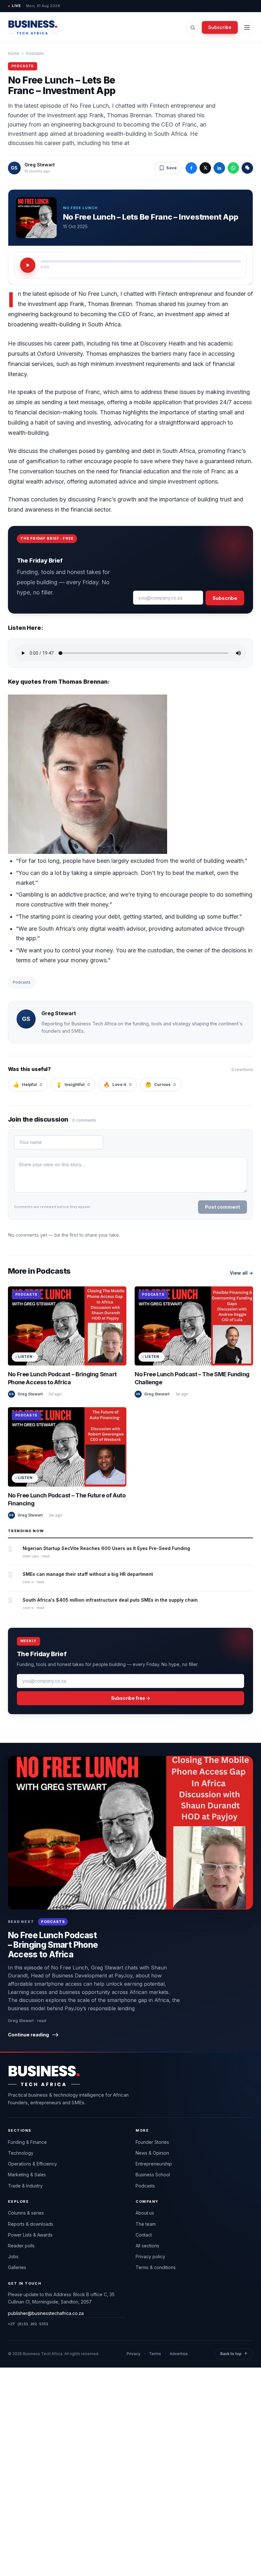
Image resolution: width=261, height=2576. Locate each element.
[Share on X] (205, 168)
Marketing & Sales (27, 2175)
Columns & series (26, 2213)
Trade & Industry (25, 2186)
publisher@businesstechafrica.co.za (46, 2313)
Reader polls (21, 2246)
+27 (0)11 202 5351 (28, 2324)
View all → (241, 1273)
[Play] (28, 265)
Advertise (179, 2354)
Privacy (134, 2354)
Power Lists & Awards (30, 2235)
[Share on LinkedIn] (219, 168)
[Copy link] (247, 168)
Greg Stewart (40, 165)
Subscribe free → (131, 1698)
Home (14, 53)
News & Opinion (152, 2153)
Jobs (13, 2256)
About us (145, 2213)
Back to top (234, 2354)
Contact (144, 2235)
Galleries (17, 2267)
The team (146, 2224)
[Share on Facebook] (191, 168)
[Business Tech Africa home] (33, 27)
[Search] (193, 27)
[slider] (141, 261)
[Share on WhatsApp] (233, 168)
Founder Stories (152, 2142)
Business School (153, 2175)
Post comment (222, 1207)
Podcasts (35, 53)
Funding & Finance (27, 2142)
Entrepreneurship (154, 2164)
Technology (21, 2153)
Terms (155, 2354)
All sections (147, 2246)
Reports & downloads (31, 2224)
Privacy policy (150, 2256)
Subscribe (220, 27)
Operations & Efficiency (32, 2164)
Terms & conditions (156, 2267)
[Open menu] (247, 27)
